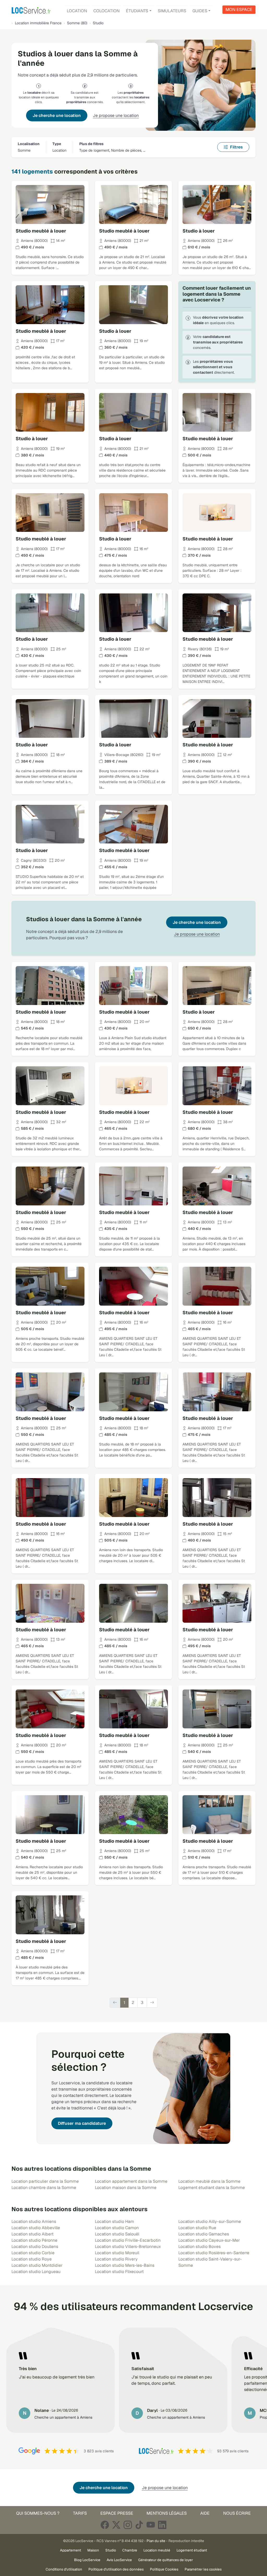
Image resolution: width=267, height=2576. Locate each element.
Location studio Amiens (34, 2221)
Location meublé (157, 2550)
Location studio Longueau (36, 2272)
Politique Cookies (164, 2569)
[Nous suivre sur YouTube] (151, 2525)
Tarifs (80, 2513)
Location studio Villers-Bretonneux (128, 2247)
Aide (205, 2513)
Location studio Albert (32, 2234)
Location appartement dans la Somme (131, 2181)
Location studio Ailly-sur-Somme (210, 2221)
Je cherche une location (57, 115)
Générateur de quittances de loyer (166, 2560)
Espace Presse (117, 2513)
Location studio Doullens (35, 2247)
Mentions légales (167, 2513)
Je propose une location (116, 115)
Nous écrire (237, 2513)
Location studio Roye (32, 2259)
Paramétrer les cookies (203, 2569)
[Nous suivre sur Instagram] (128, 2525)
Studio (111, 2550)
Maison (93, 2550)
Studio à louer (199, 231)
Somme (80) (77, 23)
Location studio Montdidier (37, 2265)
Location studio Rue (197, 2228)
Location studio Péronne (34, 2240)
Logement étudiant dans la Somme (212, 2188)
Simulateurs (172, 11)
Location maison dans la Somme (126, 2188)
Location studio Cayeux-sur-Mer (209, 2240)
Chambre (130, 2550)
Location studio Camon (117, 2228)
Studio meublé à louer (41, 231)
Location (77, 11)
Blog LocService (87, 2560)
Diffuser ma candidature (82, 2123)
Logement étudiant (192, 2550)
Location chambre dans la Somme (44, 2188)
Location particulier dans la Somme (45, 2181)
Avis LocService (119, 2560)
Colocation (107, 11)
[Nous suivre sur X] (116, 2525)
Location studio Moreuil (117, 2253)
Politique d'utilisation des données (116, 2569)
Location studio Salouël (117, 2234)
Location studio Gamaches (204, 2234)
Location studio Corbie (33, 2253)
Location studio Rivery (116, 2259)
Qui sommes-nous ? (38, 2513)
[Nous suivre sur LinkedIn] (162, 2525)
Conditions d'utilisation (64, 2569)
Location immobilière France (38, 23)
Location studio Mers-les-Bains (125, 2265)
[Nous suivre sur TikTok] (139, 2525)
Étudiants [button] (137, 11)
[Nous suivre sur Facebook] (105, 2525)
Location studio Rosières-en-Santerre (214, 2253)
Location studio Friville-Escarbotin (128, 2240)
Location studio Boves (199, 2247)
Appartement (71, 2550)
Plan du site (156, 2541)
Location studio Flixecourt (119, 2272)
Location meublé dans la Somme (209, 2181)
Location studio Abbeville (36, 2228)
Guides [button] (200, 11)
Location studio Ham (114, 2221)
